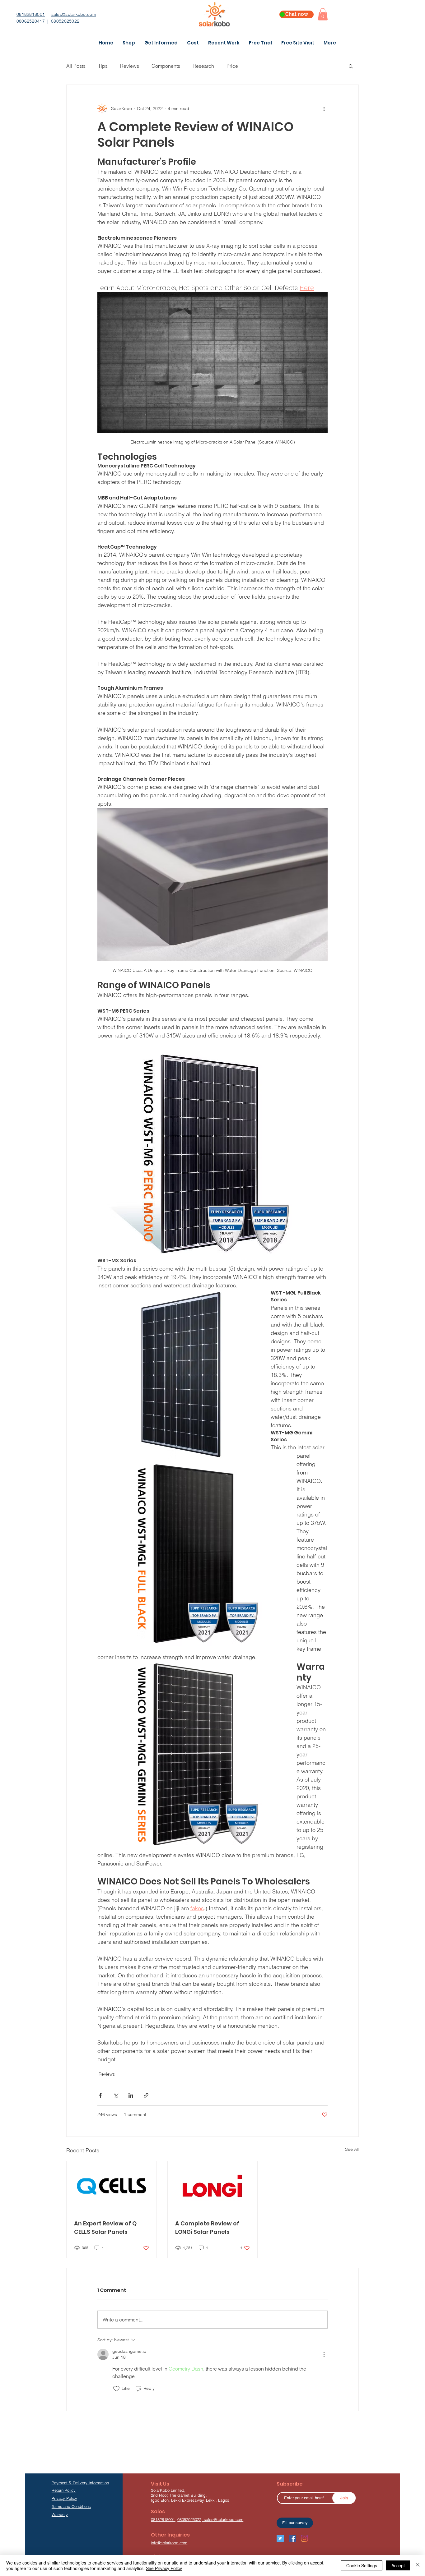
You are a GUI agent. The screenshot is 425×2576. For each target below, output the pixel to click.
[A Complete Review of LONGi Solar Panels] (213, 2186)
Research (203, 66)
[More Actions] (324, 2354)
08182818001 (31, 14)
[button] (323, 14)
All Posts (76, 66)
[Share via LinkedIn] (131, 2095)
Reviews (130, 66)
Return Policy (64, 2490)
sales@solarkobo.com (74, 14)
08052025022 (65, 21)
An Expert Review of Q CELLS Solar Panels (105, 2228)
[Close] (418, 2565)
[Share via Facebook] (100, 2095)
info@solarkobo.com (169, 2543)
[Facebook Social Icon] (292, 2538)
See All (352, 2149)
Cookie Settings (362, 2565)
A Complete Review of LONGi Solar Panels (207, 2228)
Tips (103, 66)
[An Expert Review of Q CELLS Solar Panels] (112, 2186)
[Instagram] (304, 2538)
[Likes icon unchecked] (116, 2389)
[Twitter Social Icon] (280, 2538)
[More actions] (324, 108)
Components (166, 66)
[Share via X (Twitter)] (116, 2095)
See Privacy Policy (164, 2568)
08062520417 (31, 21)
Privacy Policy (64, 2498)
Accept (398, 2565)
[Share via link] (146, 2095)
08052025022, (191, 2519)
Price (232, 66)
